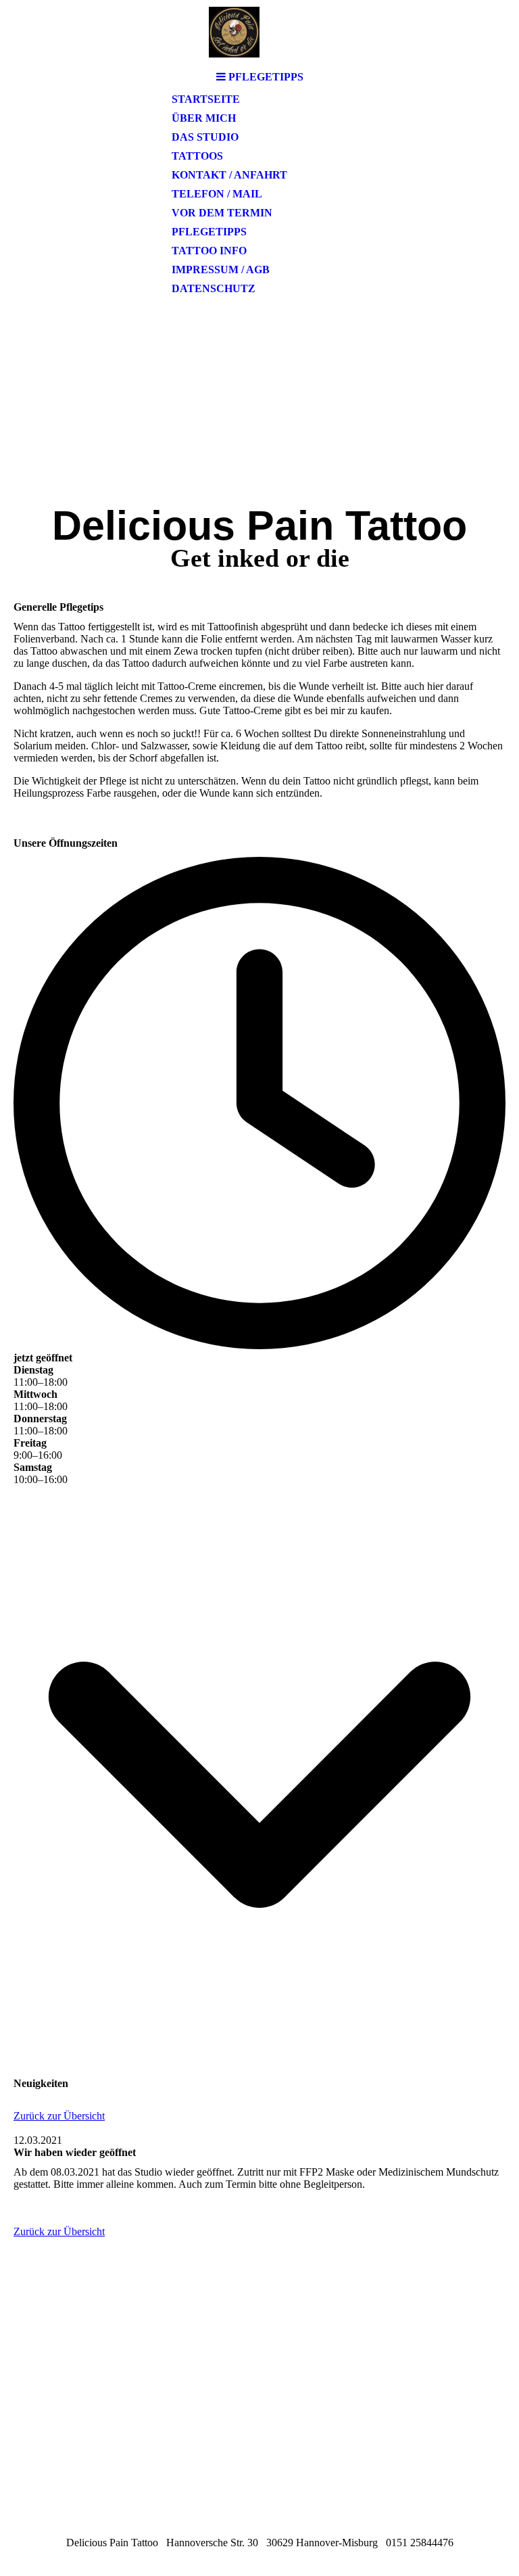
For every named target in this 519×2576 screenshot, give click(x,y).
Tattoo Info (209, 251)
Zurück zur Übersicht (59, 2116)
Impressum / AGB (221, 270)
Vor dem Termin (222, 213)
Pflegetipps (209, 232)
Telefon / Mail (217, 194)
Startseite (206, 99)
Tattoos (197, 156)
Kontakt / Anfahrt (229, 175)
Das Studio (205, 137)
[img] (259, 32)
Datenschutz (214, 288)
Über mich (204, 118)
